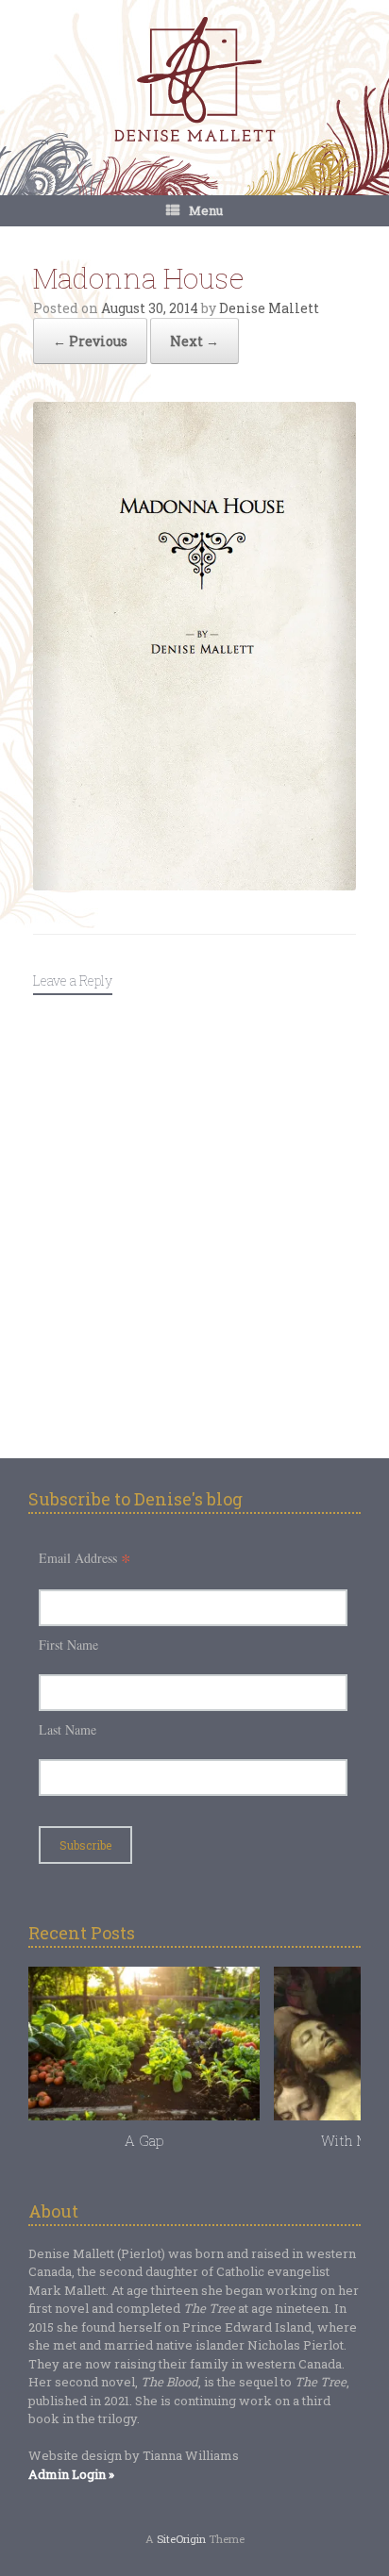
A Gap (144, 2140)
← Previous (90, 341)
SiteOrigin (181, 2539)
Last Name (68, 1729)
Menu (206, 210)
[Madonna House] (194, 885)
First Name (68, 1645)
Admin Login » (71, 2474)
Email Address (85, 1558)
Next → (194, 341)
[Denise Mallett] (194, 81)
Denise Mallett (269, 308)
